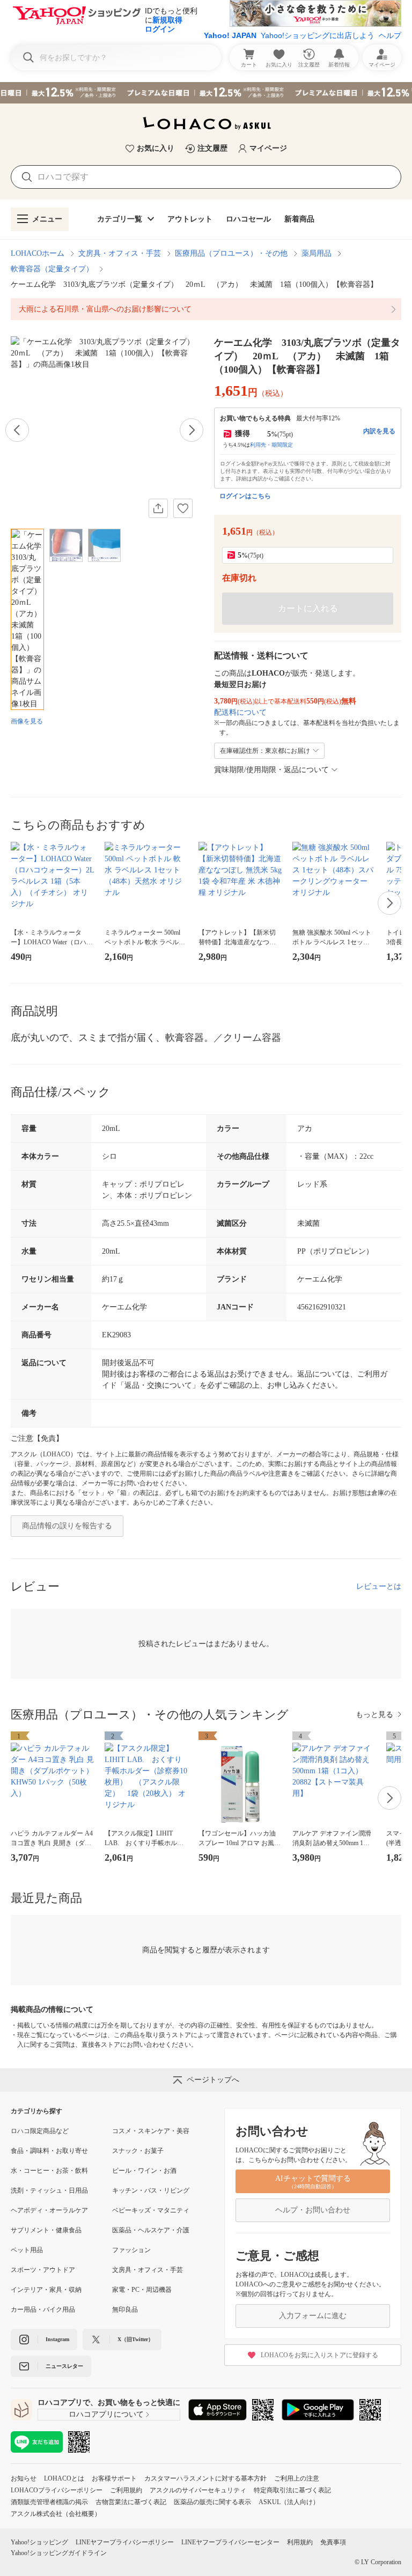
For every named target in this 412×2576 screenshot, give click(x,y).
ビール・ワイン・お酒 (144, 2171)
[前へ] (17, 430)
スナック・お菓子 (138, 2151)
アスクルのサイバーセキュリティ (198, 2490)
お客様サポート (114, 2478)
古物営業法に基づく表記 (131, 2502)
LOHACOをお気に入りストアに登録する (319, 2355)
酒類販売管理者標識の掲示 (49, 2502)
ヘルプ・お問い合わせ (313, 2210)
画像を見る (27, 721)
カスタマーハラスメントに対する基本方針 (205, 2478)
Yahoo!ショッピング (39, 2542)
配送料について (240, 712)
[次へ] (192, 430)
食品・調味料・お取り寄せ (49, 2151)
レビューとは (379, 1586)
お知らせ (24, 2478)
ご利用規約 (126, 2490)
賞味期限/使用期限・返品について (271, 770)
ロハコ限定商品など (40, 2131)
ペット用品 (27, 2250)
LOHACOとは (64, 2478)
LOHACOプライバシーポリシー (57, 2490)
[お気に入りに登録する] (183, 508)
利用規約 (300, 2542)
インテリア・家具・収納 (46, 2290)
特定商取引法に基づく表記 (292, 2490)
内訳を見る (379, 431)
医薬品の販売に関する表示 (212, 2502)
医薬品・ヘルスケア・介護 (151, 2230)
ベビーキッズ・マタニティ (151, 2210)
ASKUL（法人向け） (289, 2502)
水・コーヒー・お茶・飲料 (49, 2171)
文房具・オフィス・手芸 (120, 253)
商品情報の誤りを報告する (67, 1526)
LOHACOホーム (38, 253)
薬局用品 (317, 253)
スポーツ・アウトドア (43, 2270)
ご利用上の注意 (297, 2478)
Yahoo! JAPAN (230, 35)
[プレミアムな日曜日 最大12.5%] (206, 93)
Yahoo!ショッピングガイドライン (59, 2553)
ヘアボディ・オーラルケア (49, 2210)
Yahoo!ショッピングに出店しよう (318, 35)
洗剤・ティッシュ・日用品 (49, 2190)
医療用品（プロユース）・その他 (231, 253)
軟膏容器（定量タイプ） (52, 269)
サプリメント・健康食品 (46, 2230)
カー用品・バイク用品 (43, 2309)
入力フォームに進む (313, 2316)
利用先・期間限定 (271, 445)
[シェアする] (158, 508)
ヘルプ (390, 35)
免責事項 (333, 2542)
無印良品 (125, 2309)
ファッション (131, 2250)
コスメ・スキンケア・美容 (151, 2131)
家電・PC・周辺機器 (142, 2290)
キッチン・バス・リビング (151, 2190)
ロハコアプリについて (106, 2414)
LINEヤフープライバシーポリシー (125, 2542)
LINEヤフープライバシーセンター (230, 2542)
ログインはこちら (245, 496)
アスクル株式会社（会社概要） (56, 2514)
